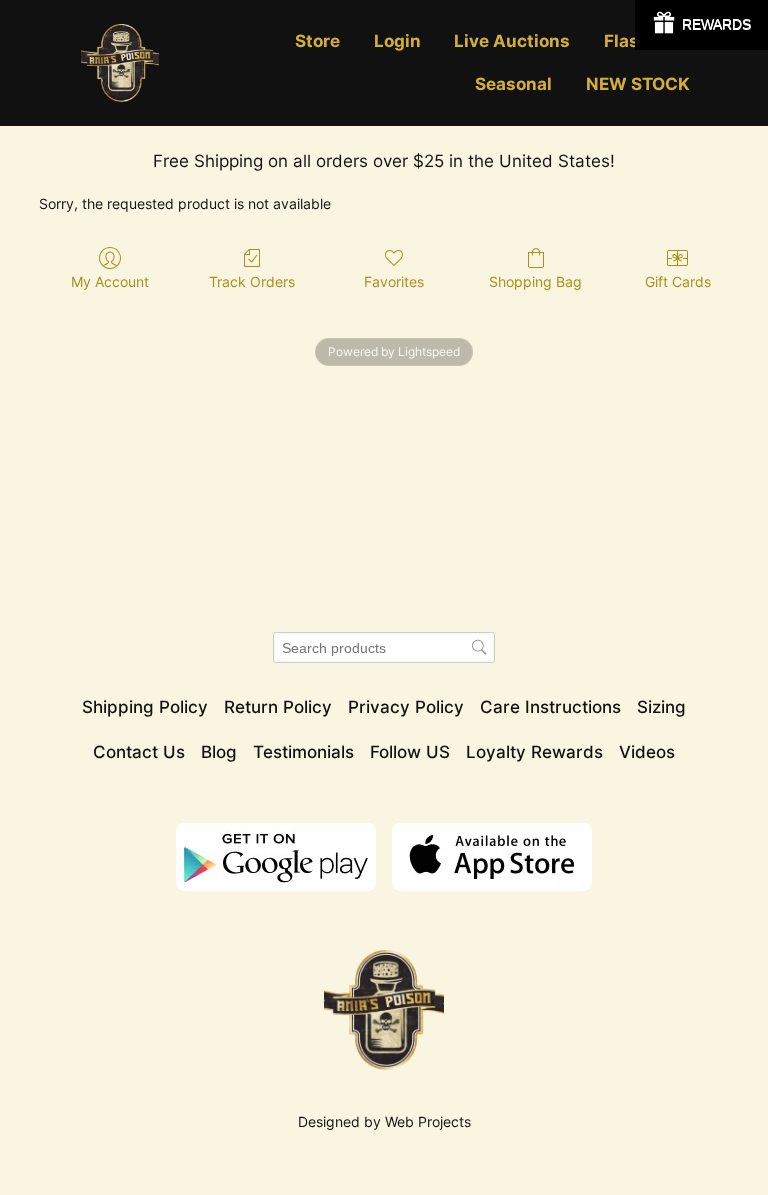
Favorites (394, 281)
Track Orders (252, 281)
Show (701, 25)
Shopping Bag (535, 281)
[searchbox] (383, 647)
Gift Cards (678, 281)
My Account (110, 281)
